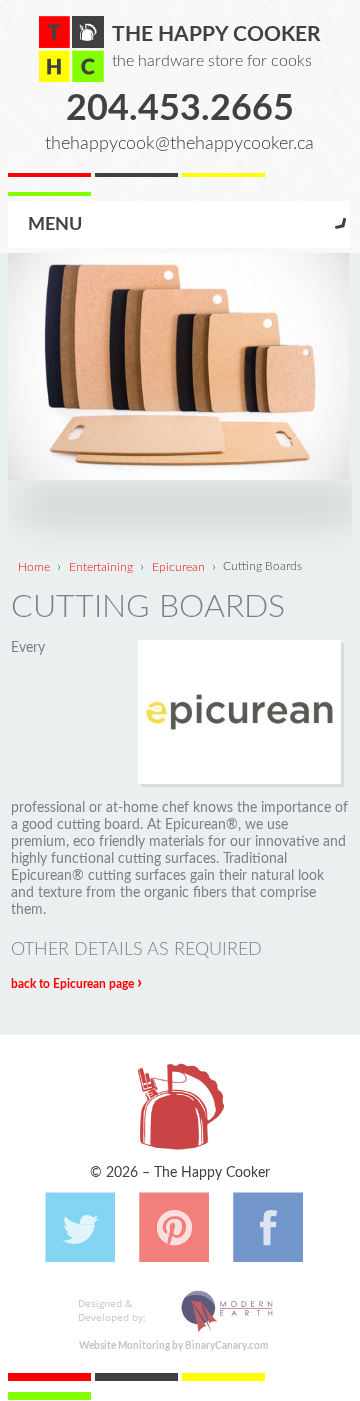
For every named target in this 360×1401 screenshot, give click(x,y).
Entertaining (101, 566)
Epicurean (178, 566)
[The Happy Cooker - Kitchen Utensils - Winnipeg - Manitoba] (71, 49)
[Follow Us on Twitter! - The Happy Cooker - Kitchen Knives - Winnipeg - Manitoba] (80, 1252)
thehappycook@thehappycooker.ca (179, 143)
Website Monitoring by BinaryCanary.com (173, 1346)
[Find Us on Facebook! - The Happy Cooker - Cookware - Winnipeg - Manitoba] (268, 1252)
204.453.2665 (180, 109)
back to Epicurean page (76, 984)
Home (34, 566)
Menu (55, 224)
